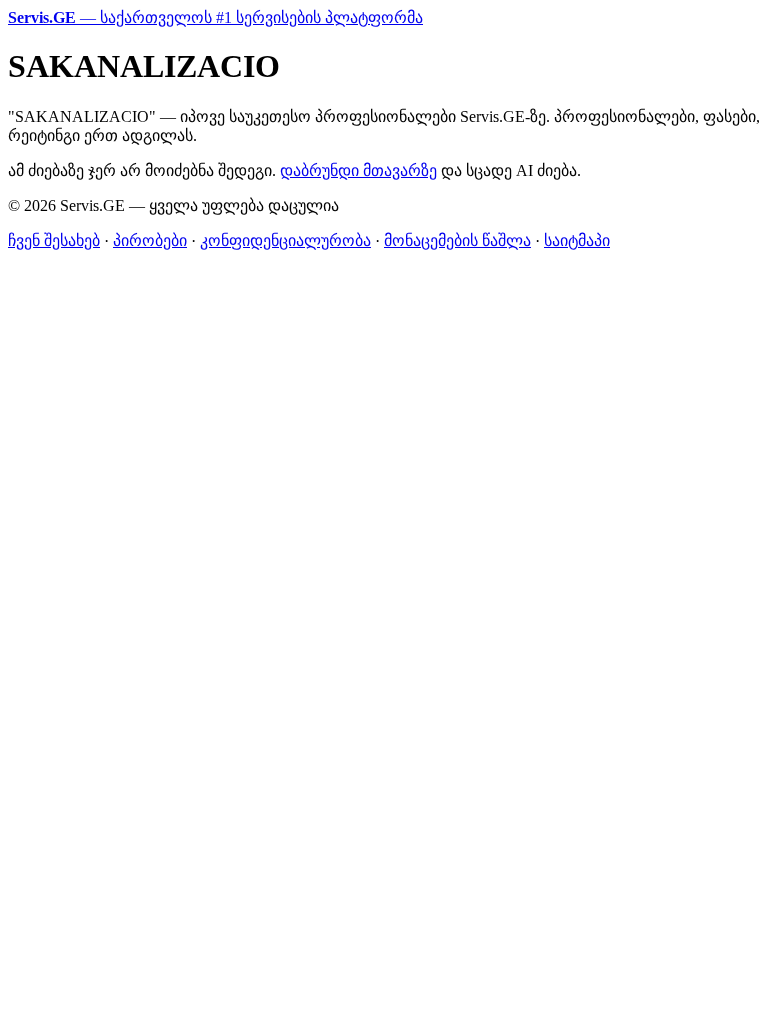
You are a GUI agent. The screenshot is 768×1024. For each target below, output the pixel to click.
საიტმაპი (577, 240)
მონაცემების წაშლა (457, 240)
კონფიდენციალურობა (285, 240)
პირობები (150, 240)
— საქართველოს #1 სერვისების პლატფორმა (215, 17)
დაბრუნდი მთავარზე (358, 170)
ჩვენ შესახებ (54, 240)
